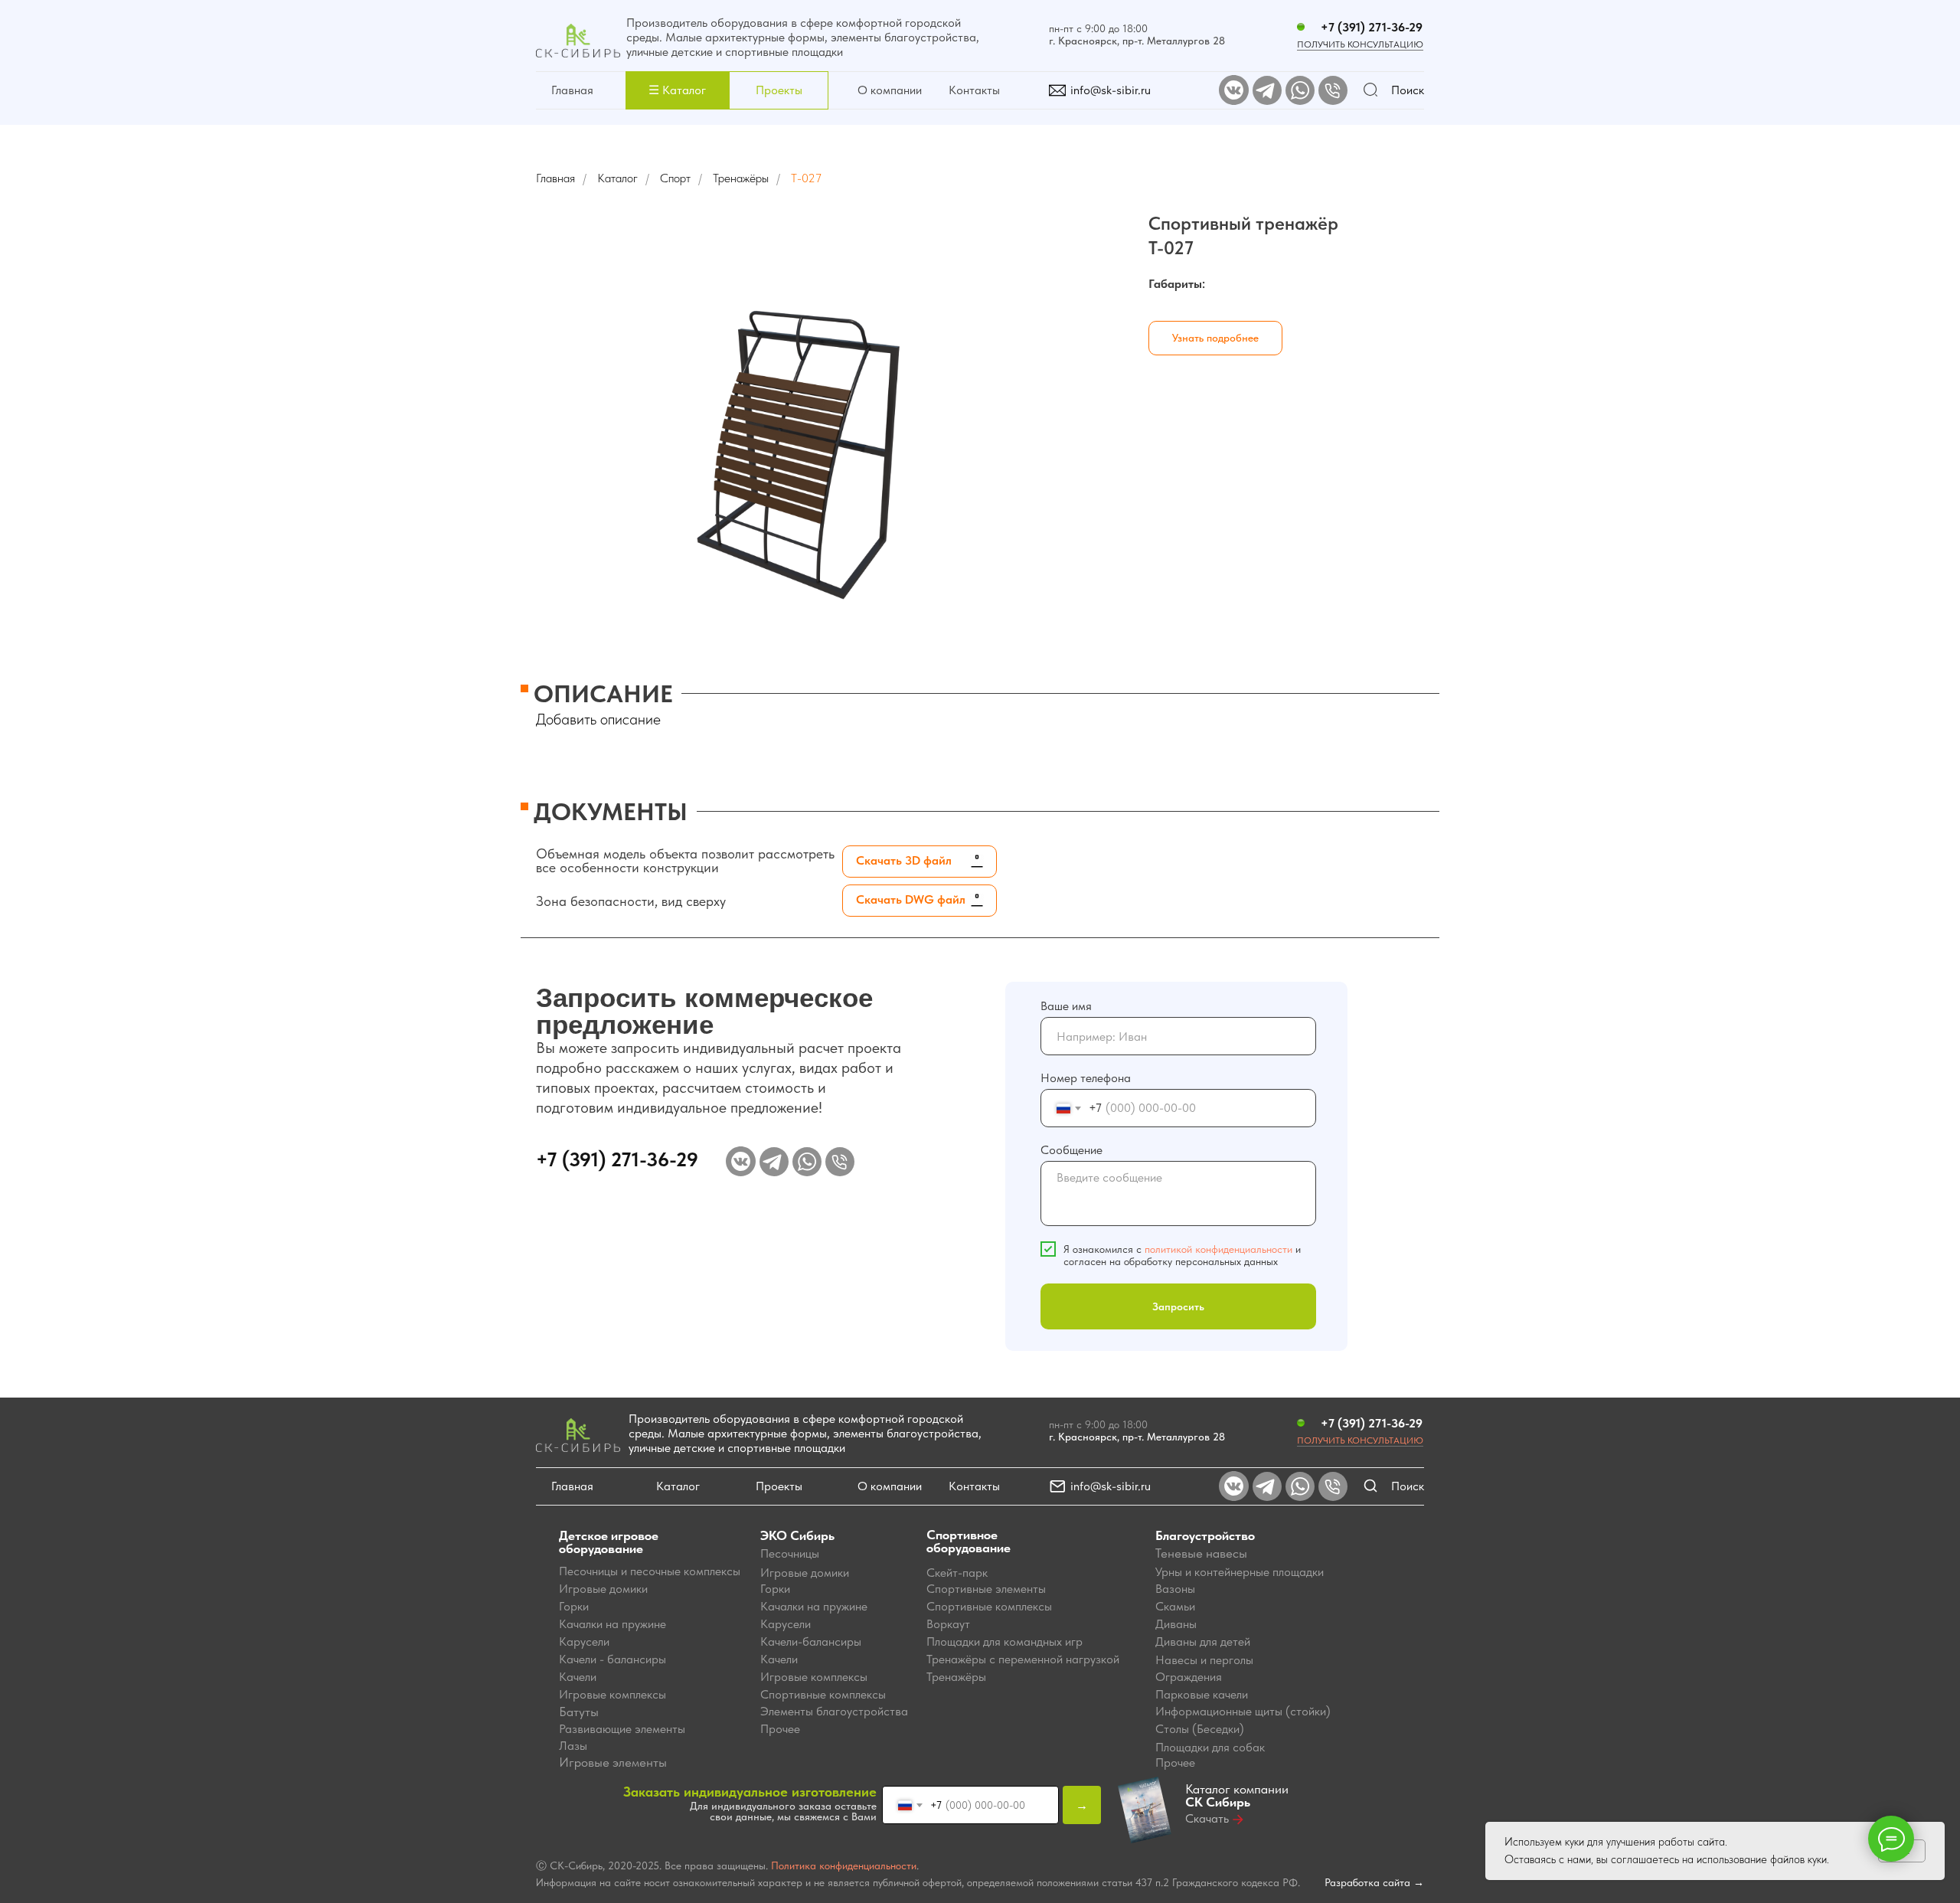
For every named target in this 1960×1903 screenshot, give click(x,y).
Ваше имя (1066, 1006)
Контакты (974, 90)
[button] (677, 90)
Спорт (675, 178)
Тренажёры (741, 178)
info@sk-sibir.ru (1111, 90)
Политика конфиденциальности (844, 1865)
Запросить (1178, 1306)
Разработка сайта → (1374, 1882)
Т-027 (806, 178)
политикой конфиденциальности (1218, 1249)
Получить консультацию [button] (1360, 44)
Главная (572, 90)
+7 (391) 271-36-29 (1372, 27)
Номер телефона (1086, 1078)
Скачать (1207, 1818)
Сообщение (1071, 1150)
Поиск (1408, 90)
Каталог (617, 178)
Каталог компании (1237, 1795)
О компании (890, 90)
